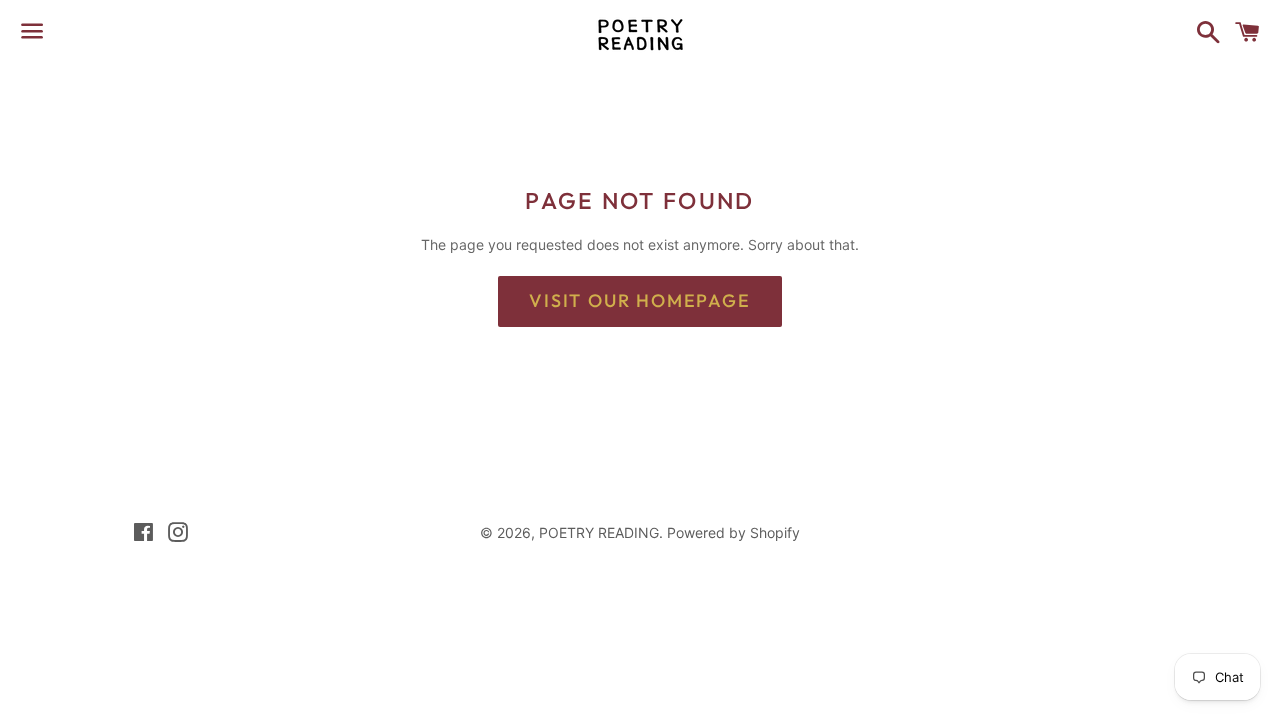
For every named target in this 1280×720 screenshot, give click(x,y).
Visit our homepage (639, 300)
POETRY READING (599, 532)
